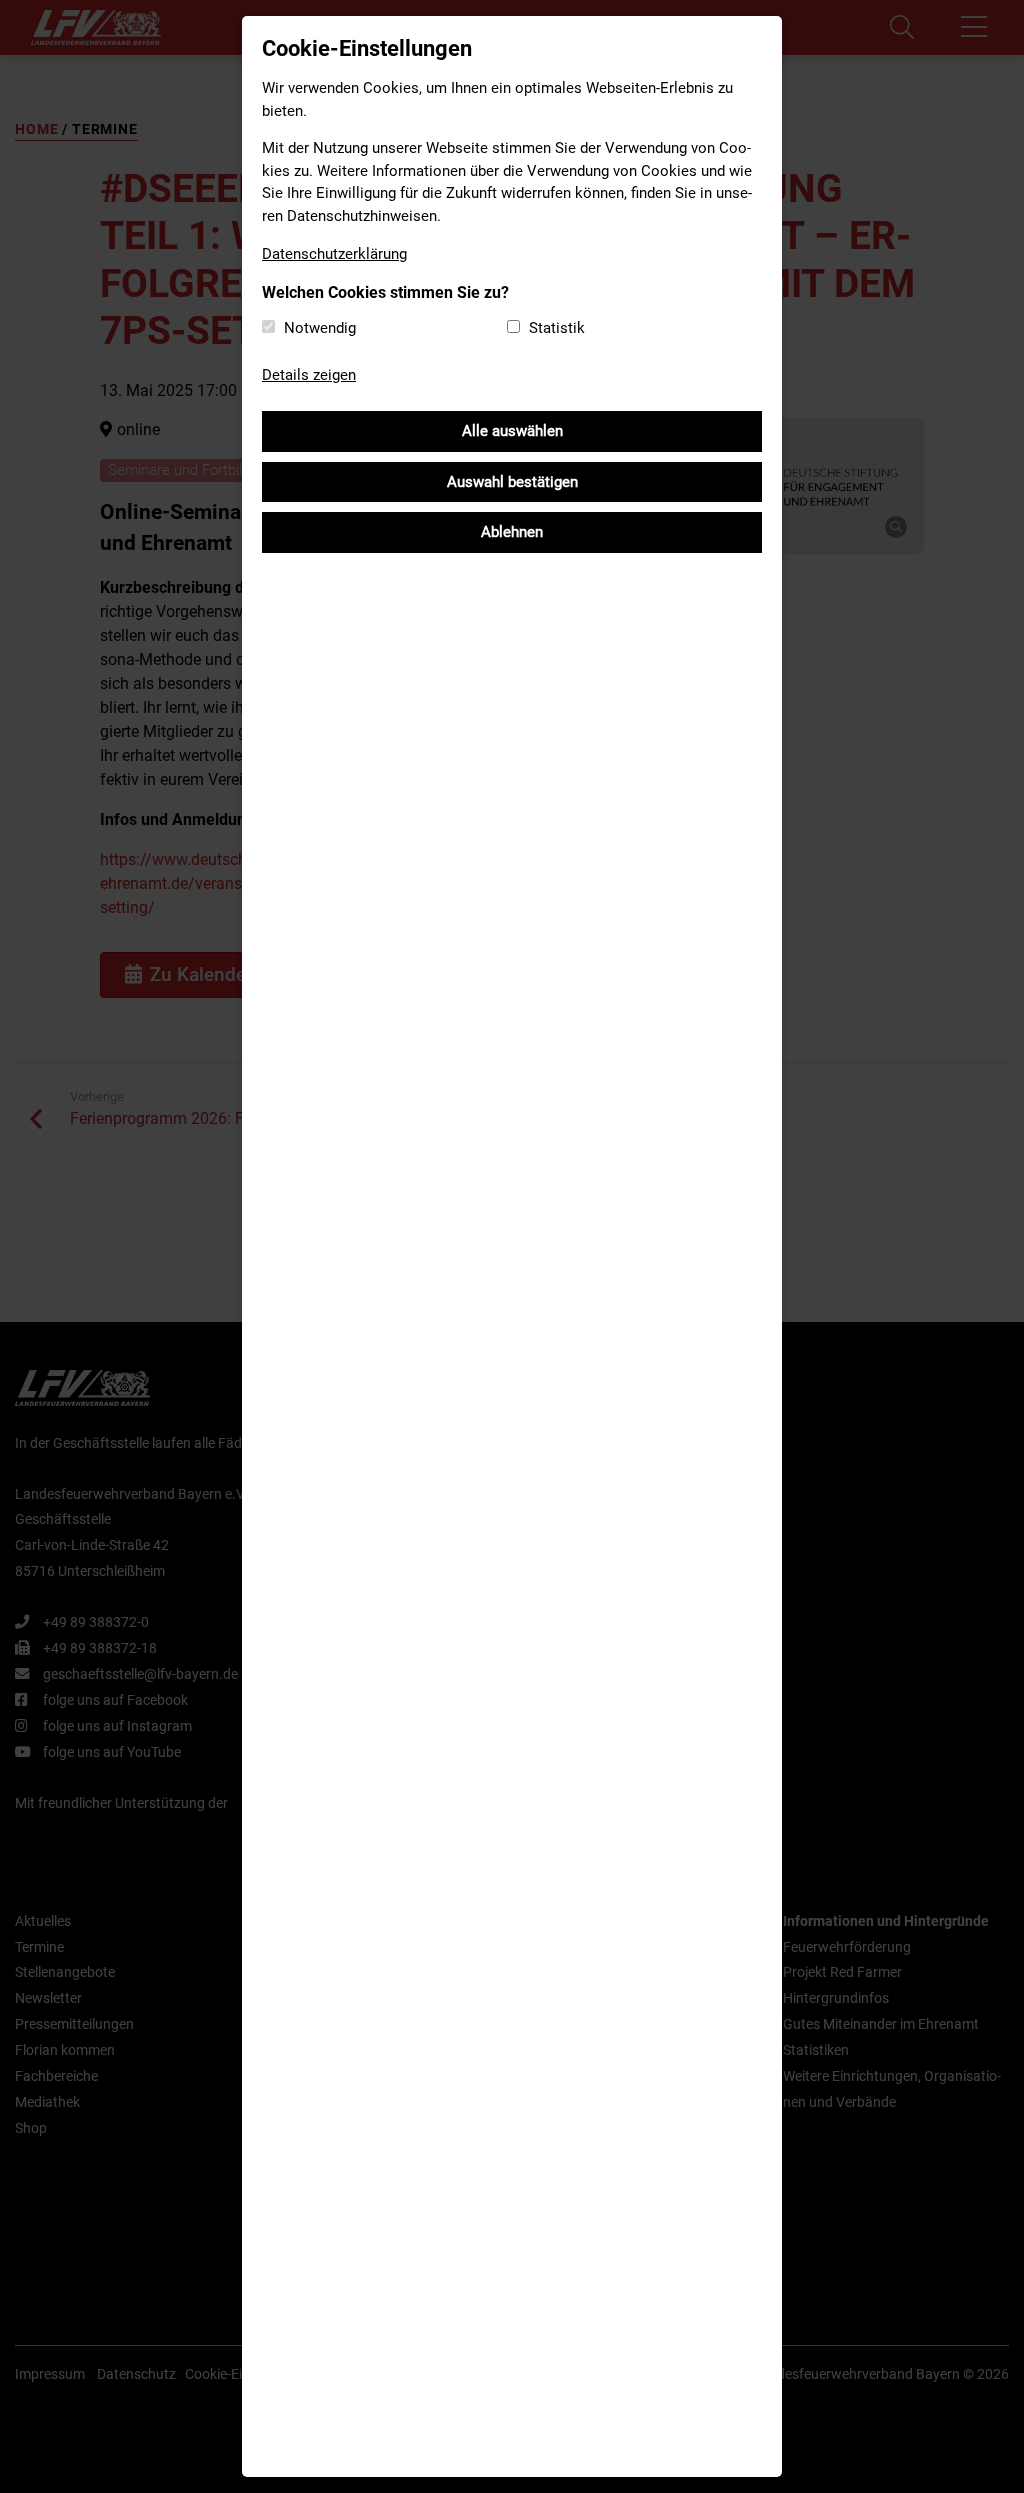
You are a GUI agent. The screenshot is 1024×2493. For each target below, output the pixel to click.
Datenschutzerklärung (334, 254)
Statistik (557, 328)
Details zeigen (309, 375)
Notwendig (320, 328)
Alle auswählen (512, 431)
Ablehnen (512, 532)
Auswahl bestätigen (512, 482)
